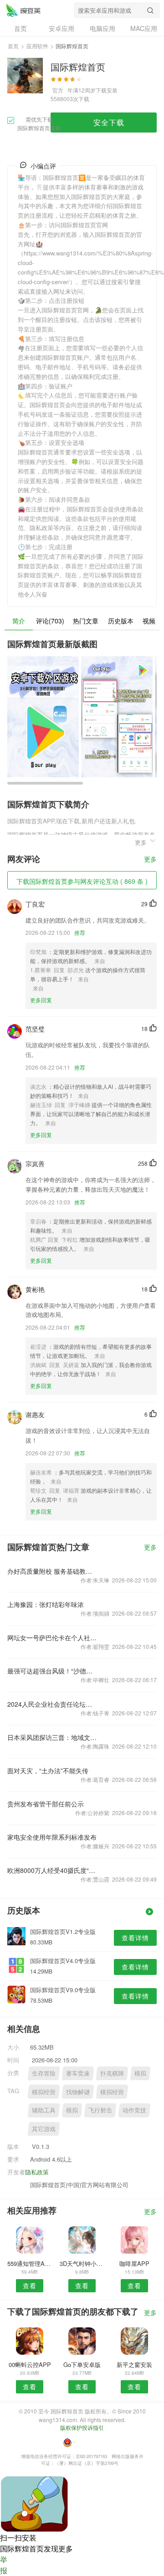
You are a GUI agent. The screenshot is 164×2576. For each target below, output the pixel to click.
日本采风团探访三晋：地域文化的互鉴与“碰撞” (52, 1737)
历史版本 (121, 621)
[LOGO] (23, 10)
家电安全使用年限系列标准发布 (52, 1837)
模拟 (140, 2073)
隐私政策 (37, 2172)
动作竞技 (134, 2110)
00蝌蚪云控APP (30, 2364)
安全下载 (109, 122)
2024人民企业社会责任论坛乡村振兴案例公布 (52, 1704)
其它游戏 (44, 2129)
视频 (149, 621)
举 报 (4, 2565)
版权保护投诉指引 (82, 2427)
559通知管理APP (30, 2263)
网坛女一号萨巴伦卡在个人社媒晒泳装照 (52, 1637)
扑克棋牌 (112, 2073)
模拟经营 (44, 2092)
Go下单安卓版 (82, 2364)
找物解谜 (78, 2092)
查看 (30, 2285)
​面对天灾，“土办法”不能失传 (48, 1770)
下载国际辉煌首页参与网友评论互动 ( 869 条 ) (82, 881)
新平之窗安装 (134, 2364)
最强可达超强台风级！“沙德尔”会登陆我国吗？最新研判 (52, 1671)
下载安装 (107, 90)
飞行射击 (100, 2110)
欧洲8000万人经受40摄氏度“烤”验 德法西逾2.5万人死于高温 (52, 1870)
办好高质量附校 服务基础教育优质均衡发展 (52, 1571)
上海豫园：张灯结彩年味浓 (46, 1604)
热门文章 (86, 621)
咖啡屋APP (134, 2263)
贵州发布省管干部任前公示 (46, 1804)
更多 (150, 860)
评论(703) (50, 621)
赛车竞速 (78, 2073)
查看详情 (135, 1938)
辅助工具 (44, 2110)
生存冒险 (44, 2073)
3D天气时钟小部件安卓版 (82, 2263)
